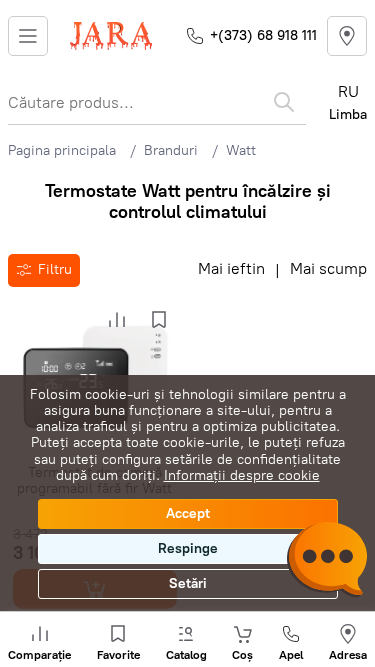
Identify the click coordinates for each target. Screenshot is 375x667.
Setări (188, 583)
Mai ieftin (231, 269)
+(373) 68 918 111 (263, 35)
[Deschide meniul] (28, 36)
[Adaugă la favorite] (159, 320)
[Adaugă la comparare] (117, 320)
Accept (188, 513)
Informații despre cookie (242, 475)
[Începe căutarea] (284, 102)
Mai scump (328, 269)
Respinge (188, 548)
